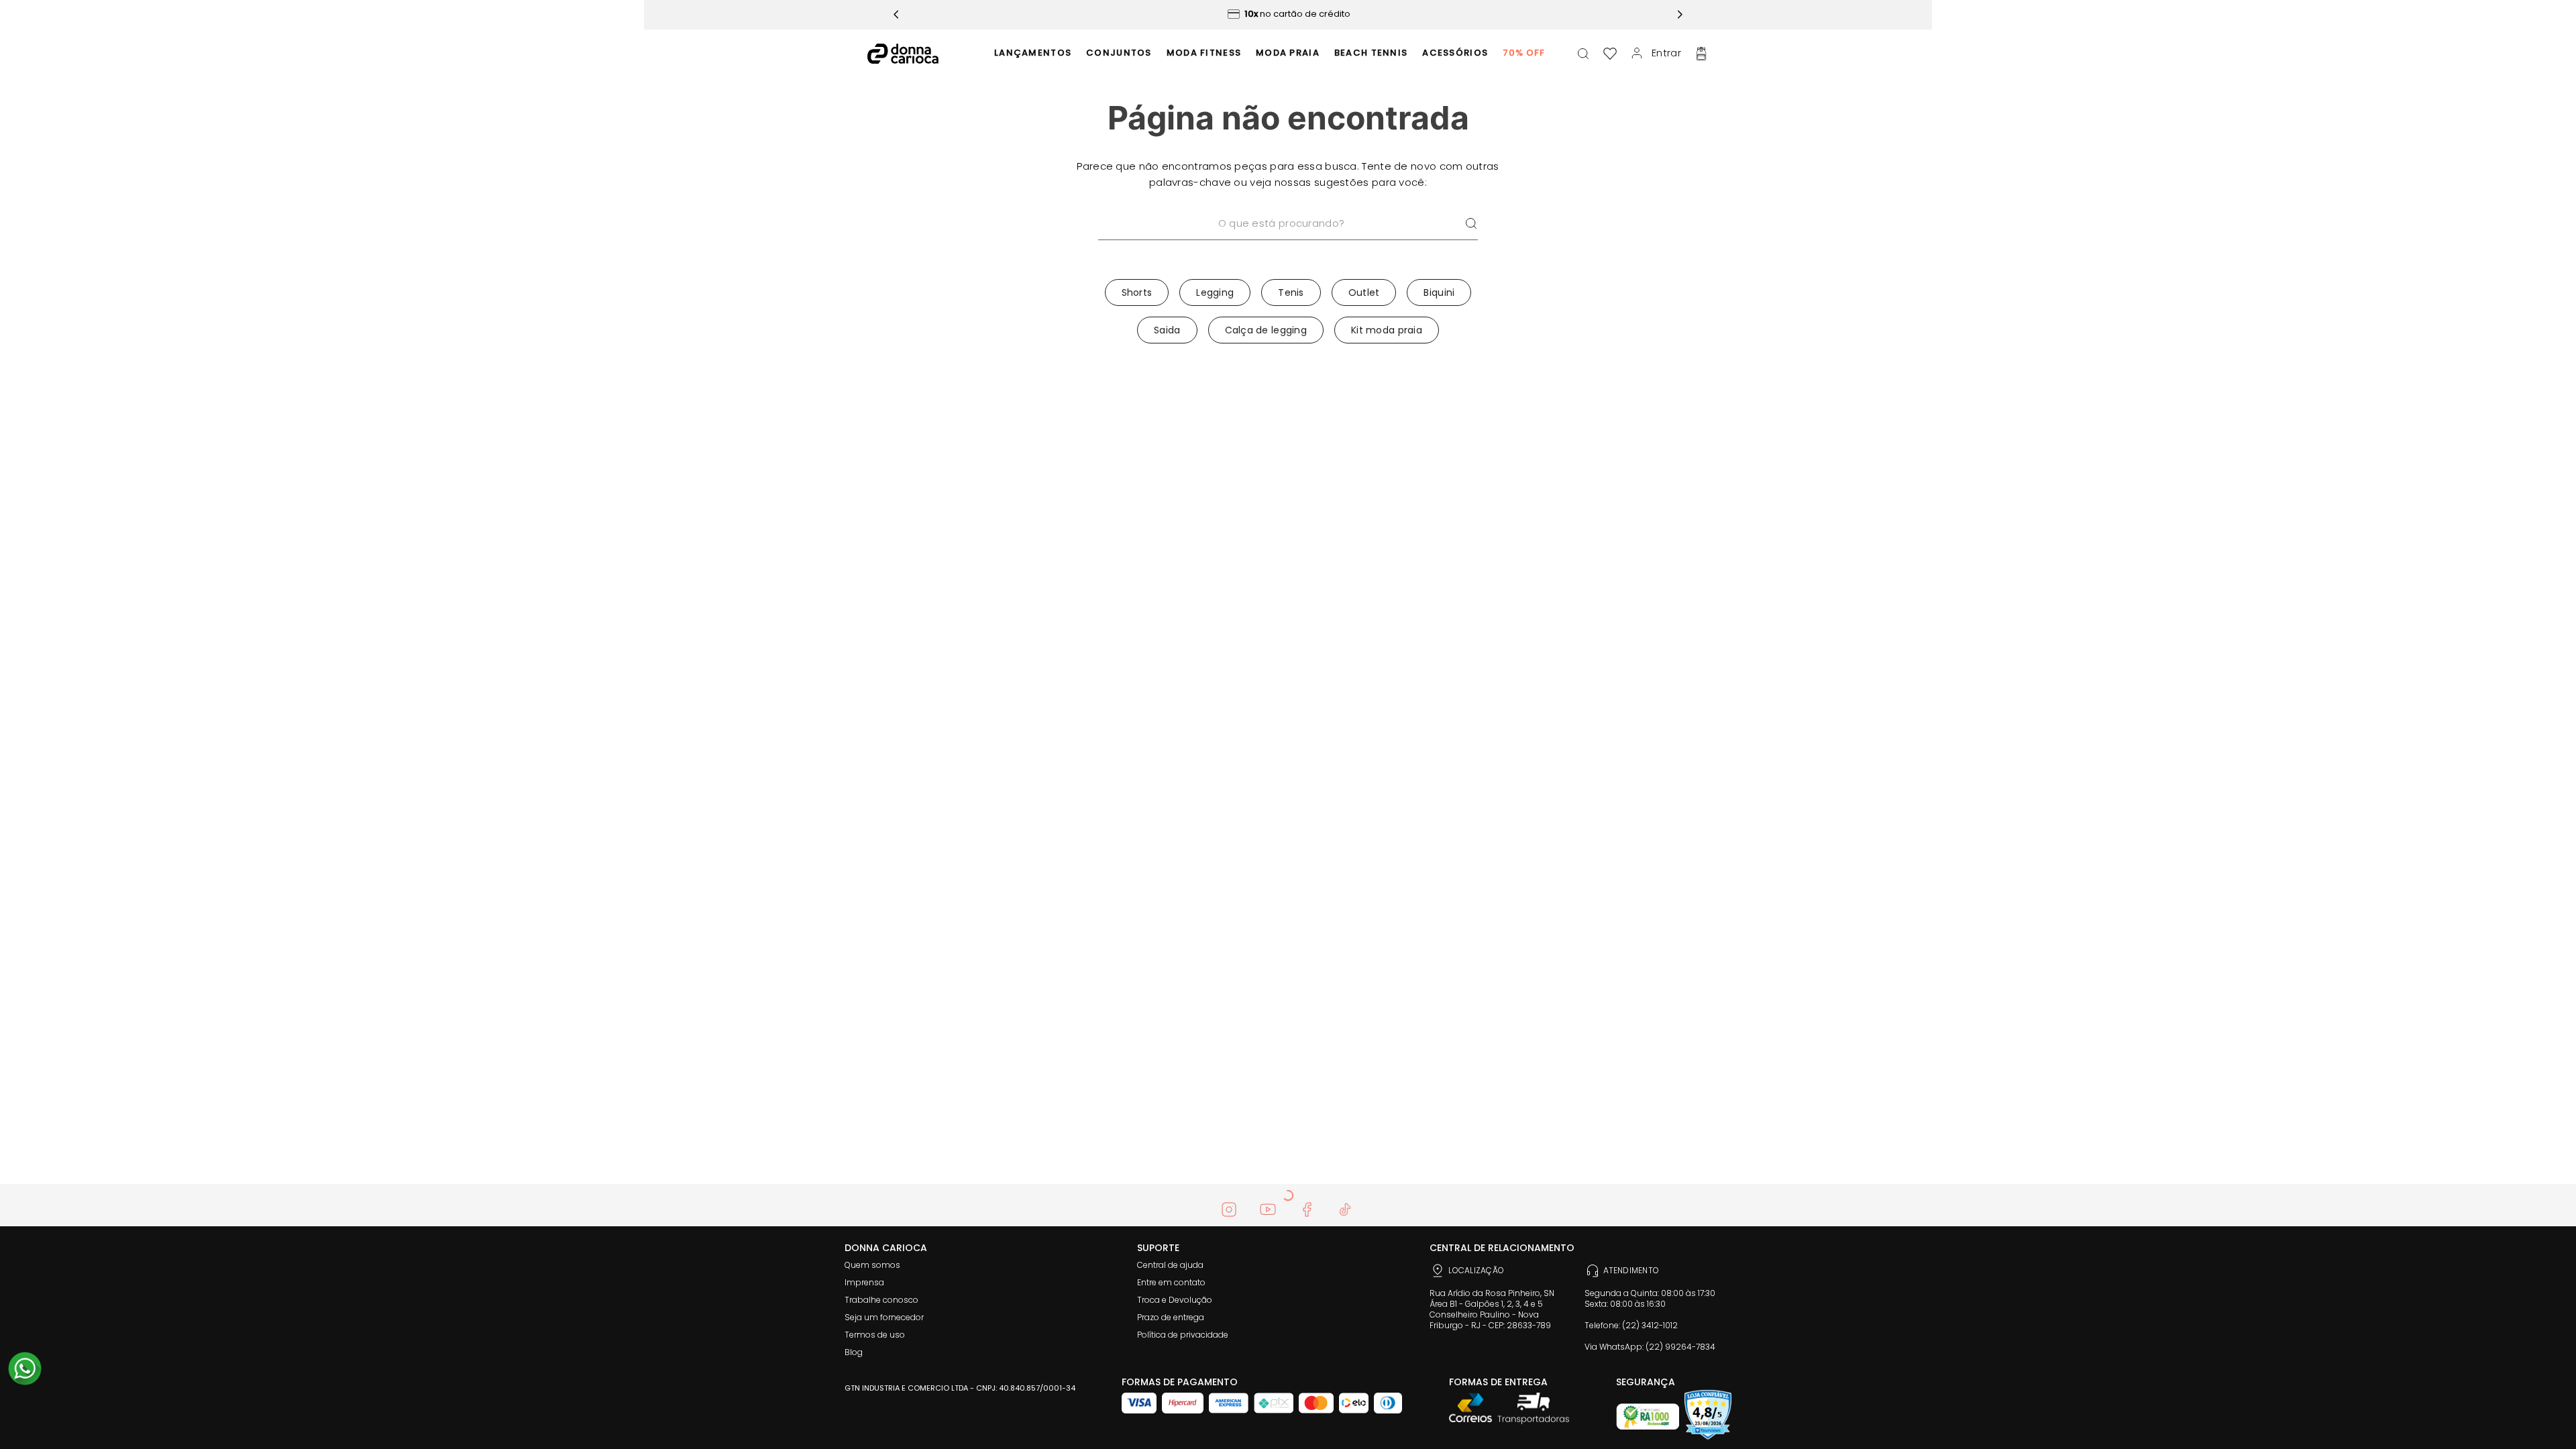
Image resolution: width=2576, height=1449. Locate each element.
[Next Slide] (1680, 14)
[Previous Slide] (896, 14)
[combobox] (1288, 241)
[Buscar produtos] (1471, 224)
